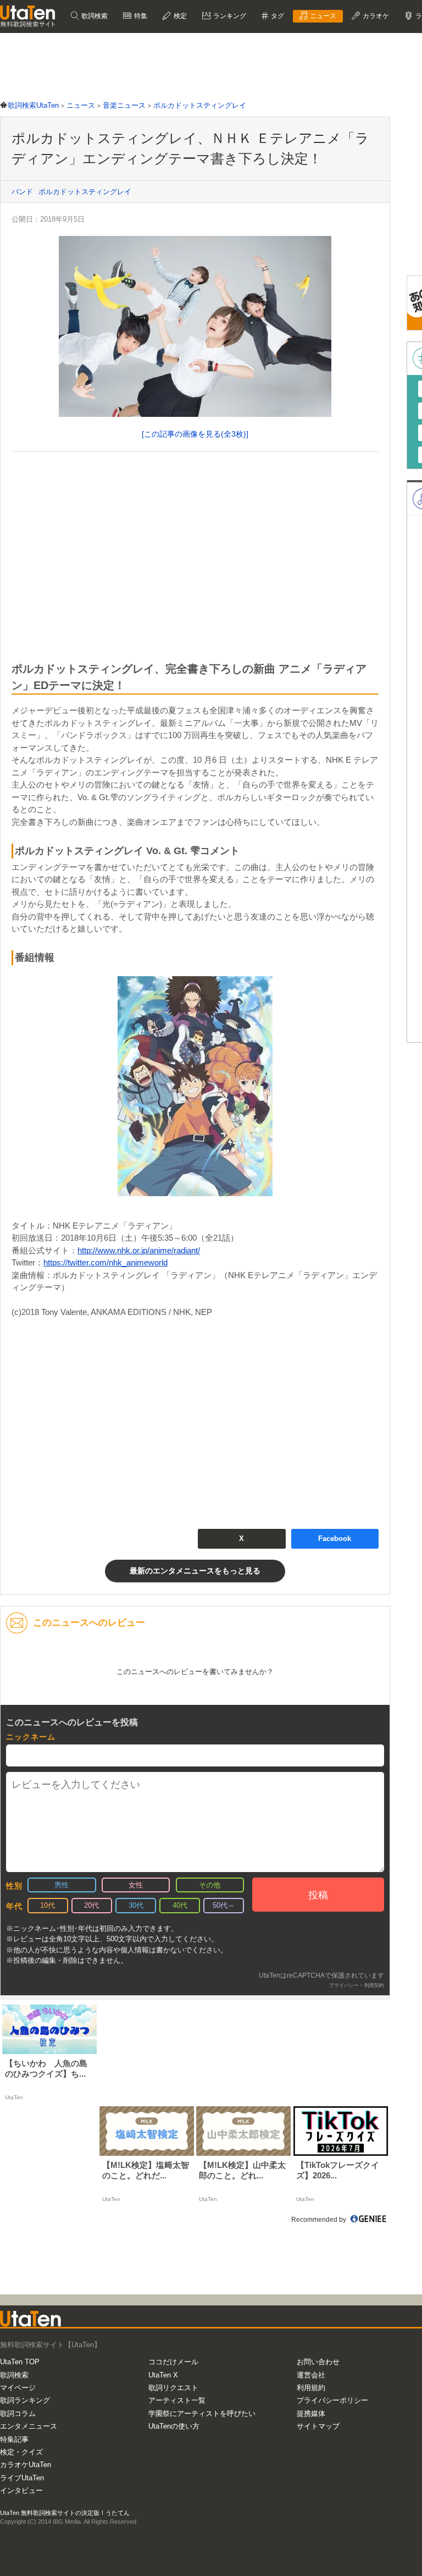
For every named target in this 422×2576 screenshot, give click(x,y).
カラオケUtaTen (26, 2465)
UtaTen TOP (20, 2362)
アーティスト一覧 (177, 2400)
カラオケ (375, 16)
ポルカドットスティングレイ (85, 192)
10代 (48, 1905)
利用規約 (311, 2388)
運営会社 (311, 2375)
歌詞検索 (94, 16)
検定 (179, 16)
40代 (180, 1905)
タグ (277, 16)
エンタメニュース (29, 2426)
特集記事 (14, 2439)
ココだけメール (173, 2362)
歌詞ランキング (25, 2400)
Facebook (335, 1539)
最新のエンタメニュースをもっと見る (195, 1571)
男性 (62, 1885)
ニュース (322, 16)
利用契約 (374, 1985)
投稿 (318, 1895)
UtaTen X (163, 2375)
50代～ (224, 1905)
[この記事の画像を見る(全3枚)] (195, 434)
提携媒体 (311, 2413)
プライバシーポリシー (332, 2400)
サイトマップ (318, 2426)
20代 (91, 1905)
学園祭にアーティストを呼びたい (202, 2413)
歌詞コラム (18, 2413)
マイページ (18, 2388)
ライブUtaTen (22, 2478)
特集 (140, 16)
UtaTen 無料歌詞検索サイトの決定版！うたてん (65, 2513)
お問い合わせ (318, 2362)
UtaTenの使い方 (174, 2426)
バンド (22, 192)
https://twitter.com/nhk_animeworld (105, 1262)
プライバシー (344, 1985)
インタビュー (21, 2490)
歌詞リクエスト (173, 2388)
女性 (136, 1885)
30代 (136, 1905)
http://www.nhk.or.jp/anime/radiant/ (139, 1250)
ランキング (229, 16)
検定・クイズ (21, 2452)
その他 (210, 1885)
